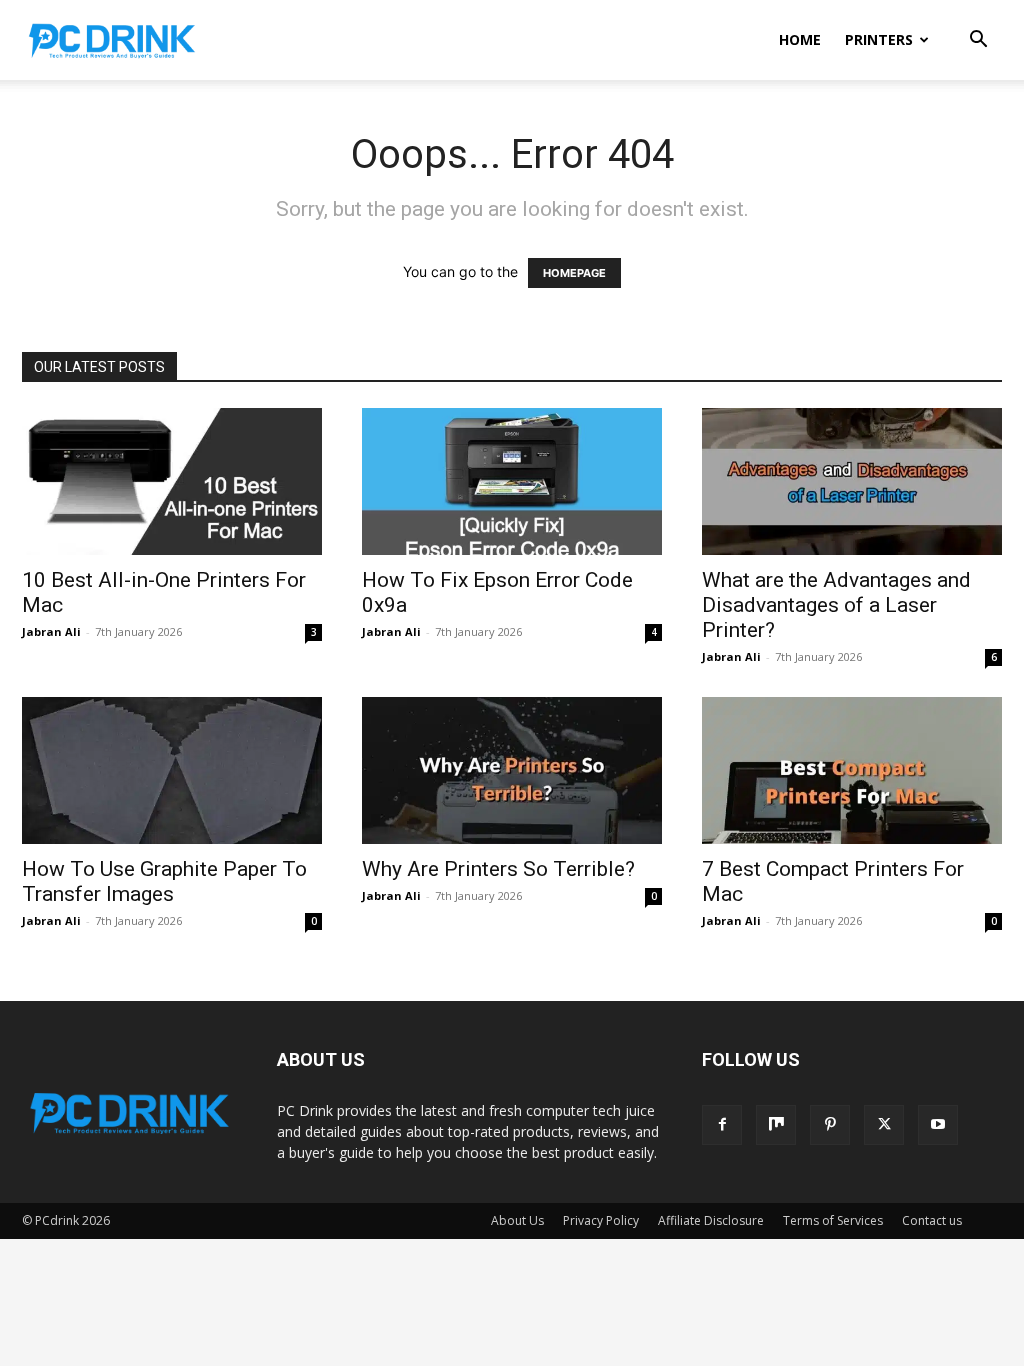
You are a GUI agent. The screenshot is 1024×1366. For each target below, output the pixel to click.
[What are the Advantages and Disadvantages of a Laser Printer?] (852, 481)
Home (800, 39)
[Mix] (776, 1125)
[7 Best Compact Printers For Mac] (852, 770)
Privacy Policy (601, 1220)
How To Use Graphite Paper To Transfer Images (164, 881)
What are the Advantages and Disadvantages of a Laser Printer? (836, 605)
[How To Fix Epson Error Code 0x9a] (512, 481)
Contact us (932, 1220)
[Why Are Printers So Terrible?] (512, 770)
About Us (517, 1220)
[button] (978, 41)
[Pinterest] (830, 1125)
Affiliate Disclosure (711, 1220)
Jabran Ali (51, 631)
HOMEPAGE (574, 273)
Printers (879, 39)
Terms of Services (833, 1220)
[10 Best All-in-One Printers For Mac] (172, 481)
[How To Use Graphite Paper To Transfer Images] (172, 770)
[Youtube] (938, 1125)
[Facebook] (722, 1125)
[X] (884, 1125)
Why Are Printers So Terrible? (498, 869)
